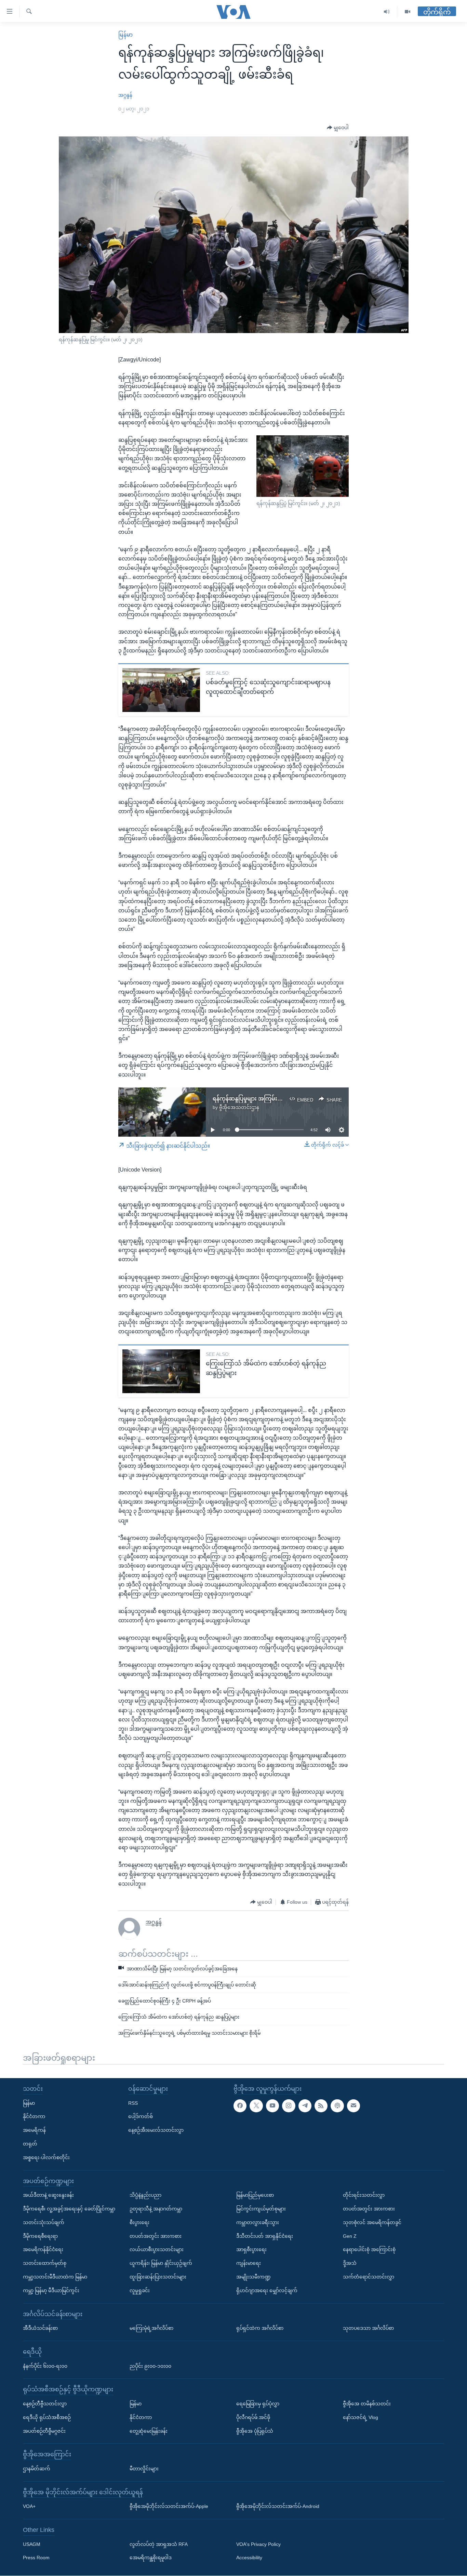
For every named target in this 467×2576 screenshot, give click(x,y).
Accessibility (249, 2558)
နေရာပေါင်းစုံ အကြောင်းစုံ (369, 2250)
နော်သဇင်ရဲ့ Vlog (361, 2417)
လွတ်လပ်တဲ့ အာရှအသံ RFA (159, 2544)
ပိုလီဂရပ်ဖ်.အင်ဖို (253, 2417)
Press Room (36, 2558)
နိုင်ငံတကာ (34, 2117)
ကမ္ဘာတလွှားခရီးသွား (258, 2222)
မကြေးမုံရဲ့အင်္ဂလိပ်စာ (151, 2328)
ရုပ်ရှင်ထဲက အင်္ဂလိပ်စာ (260, 2328)
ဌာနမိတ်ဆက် (37, 2469)
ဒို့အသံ (350, 2263)
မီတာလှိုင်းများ (144, 2469)
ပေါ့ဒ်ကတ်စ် (141, 2117)
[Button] (338, 128)
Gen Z (350, 2236)
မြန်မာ (125, 35)
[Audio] (387, 12)
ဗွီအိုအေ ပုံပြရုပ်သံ (255, 2431)
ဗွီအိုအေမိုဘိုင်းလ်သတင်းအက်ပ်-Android (278, 2507)
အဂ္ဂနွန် (125, 95)
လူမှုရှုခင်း (140, 2290)
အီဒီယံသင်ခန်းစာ (40, 2328)
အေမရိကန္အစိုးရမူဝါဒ (151, 2558)
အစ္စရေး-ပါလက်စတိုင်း (46, 2157)
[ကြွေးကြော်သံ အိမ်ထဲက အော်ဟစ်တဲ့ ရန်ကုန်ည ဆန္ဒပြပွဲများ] (161, 1371)
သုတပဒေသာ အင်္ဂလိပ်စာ (368, 2328)
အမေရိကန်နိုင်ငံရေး (43, 2250)
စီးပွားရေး (139, 2222)
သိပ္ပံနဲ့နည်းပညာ (145, 2195)
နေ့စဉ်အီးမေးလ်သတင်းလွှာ (156, 2130)
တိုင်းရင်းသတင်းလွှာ (364, 2195)
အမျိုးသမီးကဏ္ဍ (253, 2277)
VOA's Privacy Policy (258, 2544)
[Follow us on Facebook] (240, 2106)
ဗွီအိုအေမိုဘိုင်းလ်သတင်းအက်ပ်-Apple (169, 2507)
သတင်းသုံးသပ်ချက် (44, 2222)
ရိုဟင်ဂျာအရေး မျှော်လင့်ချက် (267, 2290)
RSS (133, 2103)
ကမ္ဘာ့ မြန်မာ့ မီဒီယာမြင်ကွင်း (51, 2290)
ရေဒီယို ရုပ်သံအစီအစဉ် (47, 2417)
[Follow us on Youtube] (272, 2106)
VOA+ (29, 2507)
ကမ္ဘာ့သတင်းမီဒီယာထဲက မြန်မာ (55, 2277)
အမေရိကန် (34, 2130)
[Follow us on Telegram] (305, 2106)
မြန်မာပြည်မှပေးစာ (255, 2195)
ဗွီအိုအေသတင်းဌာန (239, 1107)
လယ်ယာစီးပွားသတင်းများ (157, 2250)
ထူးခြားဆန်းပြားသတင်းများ (158, 2277)
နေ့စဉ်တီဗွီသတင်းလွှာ (45, 2404)
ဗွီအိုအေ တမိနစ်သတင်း (367, 2404)
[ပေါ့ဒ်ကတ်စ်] (337, 2106)
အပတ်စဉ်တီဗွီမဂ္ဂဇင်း (44, 2431)
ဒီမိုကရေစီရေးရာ (40, 2236)
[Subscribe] (353, 2106)
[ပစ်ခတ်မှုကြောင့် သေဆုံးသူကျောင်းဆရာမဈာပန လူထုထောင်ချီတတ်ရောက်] (161, 690)
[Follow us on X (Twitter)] (256, 2106)
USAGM (32, 2544)
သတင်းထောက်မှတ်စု (45, 2263)
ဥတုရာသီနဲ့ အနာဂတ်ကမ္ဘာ (156, 2209)
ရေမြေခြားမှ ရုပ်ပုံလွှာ (258, 2404)
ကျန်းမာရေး (249, 2263)
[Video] (408, 12)
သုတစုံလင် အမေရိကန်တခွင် (372, 2222)
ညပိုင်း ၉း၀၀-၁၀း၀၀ (150, 2366)
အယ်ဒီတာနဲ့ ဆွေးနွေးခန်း (48, 2195)
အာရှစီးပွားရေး (251, 2250)
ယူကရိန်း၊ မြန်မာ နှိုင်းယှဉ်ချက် (161, 2263)
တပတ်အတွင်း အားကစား (156, 2236)
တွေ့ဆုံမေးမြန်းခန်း (149, 2431)
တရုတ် (30, 2144)
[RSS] (321, 2106)
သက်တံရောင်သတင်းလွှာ (369, 2277)
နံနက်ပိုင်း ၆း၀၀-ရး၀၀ (45, 2366)
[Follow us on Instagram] (289, 2106)
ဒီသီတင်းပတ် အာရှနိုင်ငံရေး (265, 2236)
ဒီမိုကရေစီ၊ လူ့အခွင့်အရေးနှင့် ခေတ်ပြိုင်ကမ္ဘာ (69, 2209)
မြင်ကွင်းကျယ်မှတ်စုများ (261, 2209)
